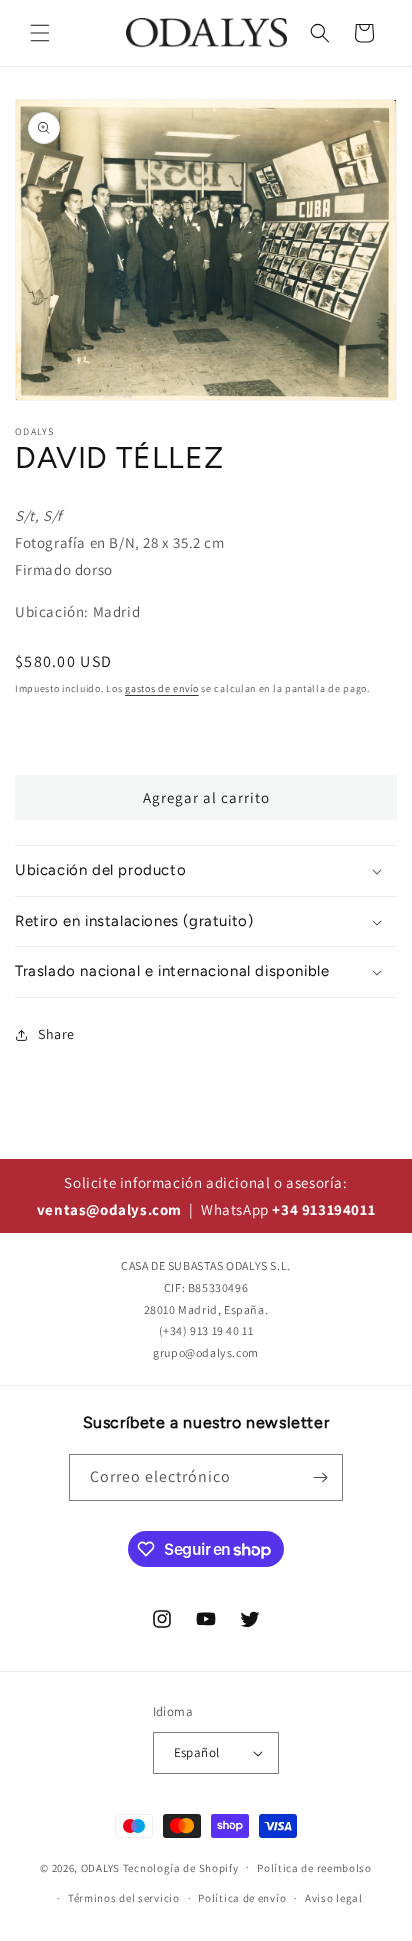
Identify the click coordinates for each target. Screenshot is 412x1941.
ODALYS (100, 1867)
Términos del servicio (124, 1898)
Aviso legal (334, 1898)
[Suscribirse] (320, 1477)
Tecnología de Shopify (181, 1867)
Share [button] (56, 1034)
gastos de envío (162, 688)
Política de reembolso (314, 1868)
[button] (40, 33)
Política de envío (242, 1898)
